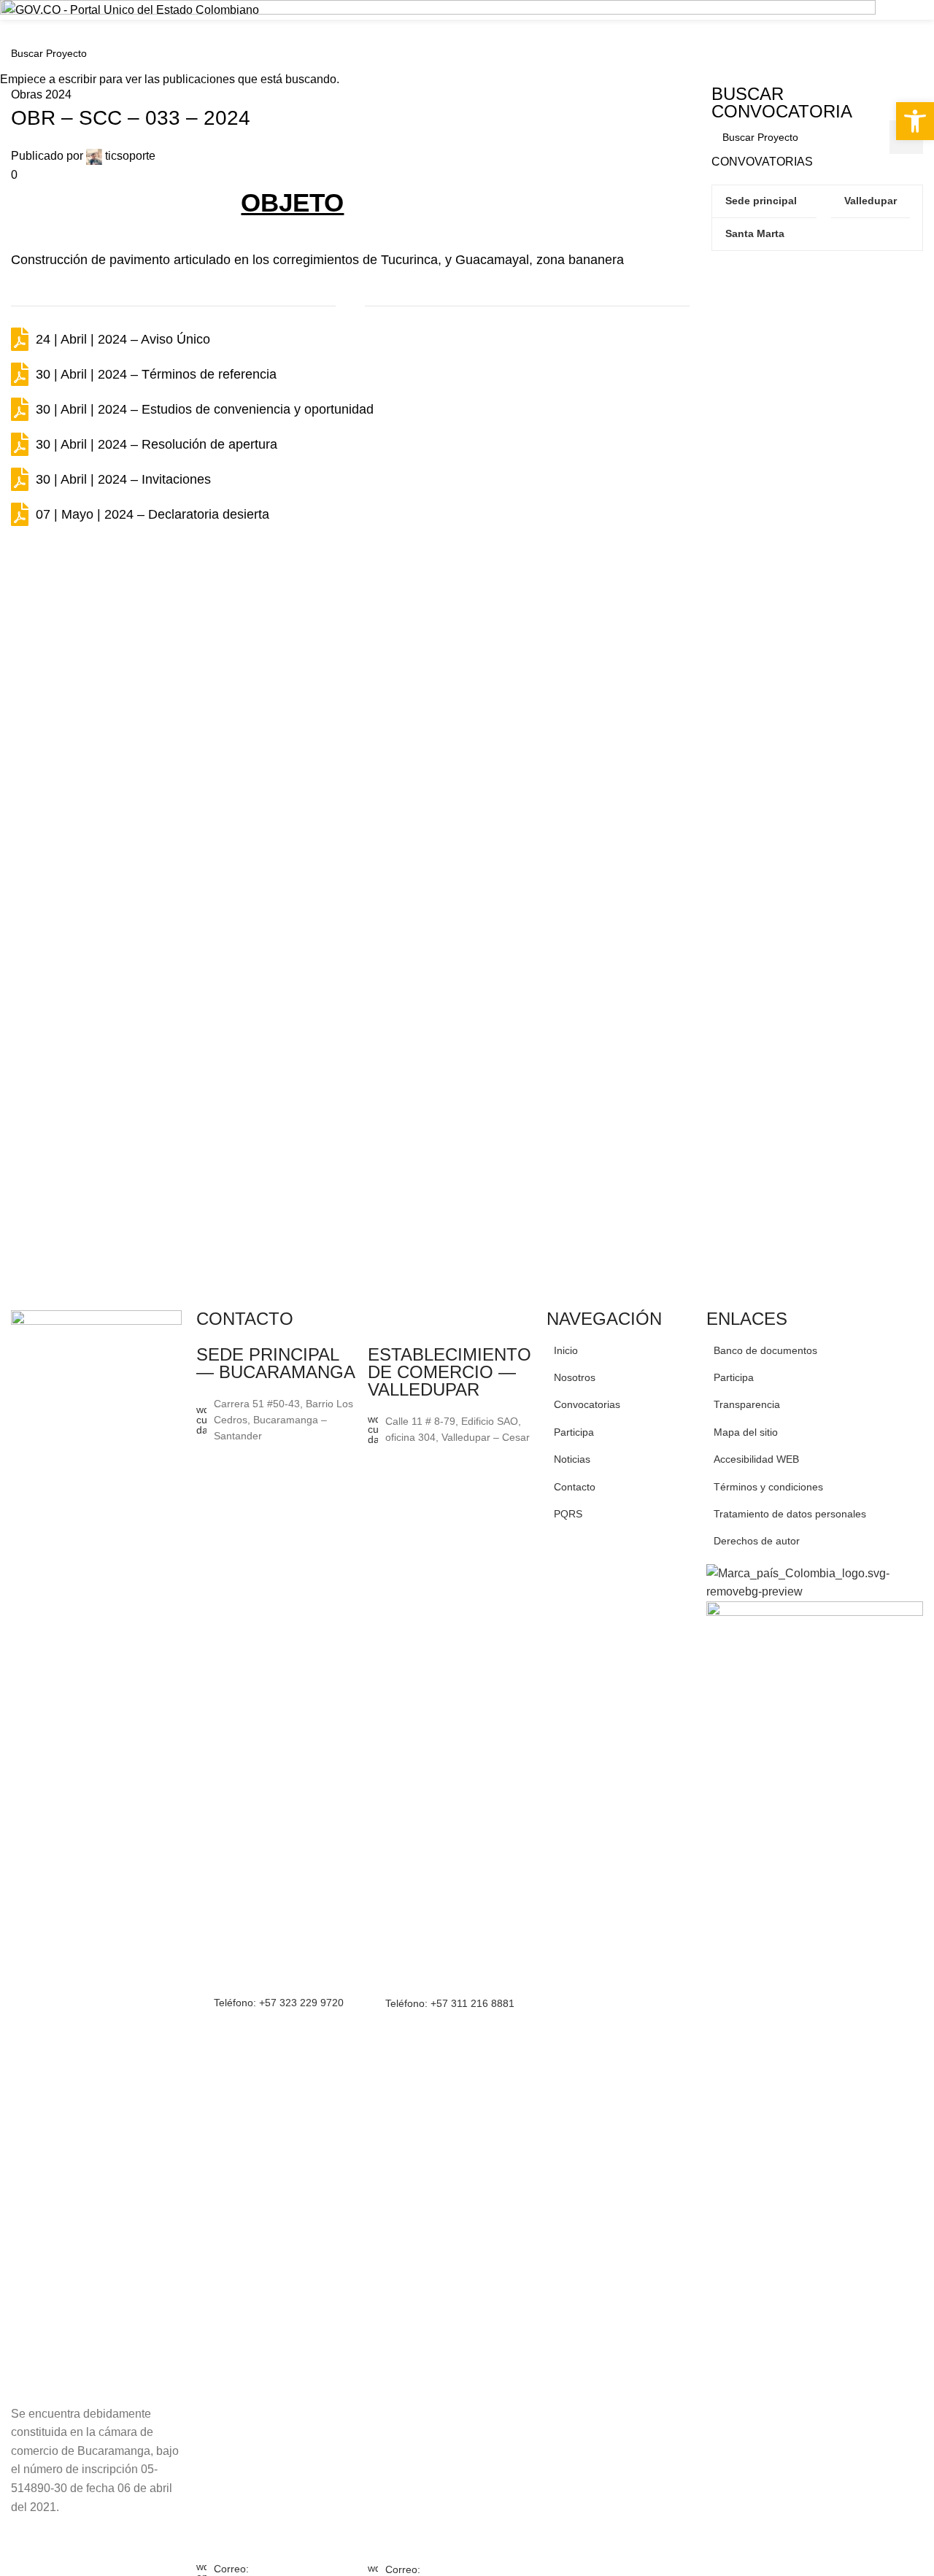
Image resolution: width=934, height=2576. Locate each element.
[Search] (923, 35)
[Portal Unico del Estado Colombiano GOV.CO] (131, 9)
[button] (915, 121)
